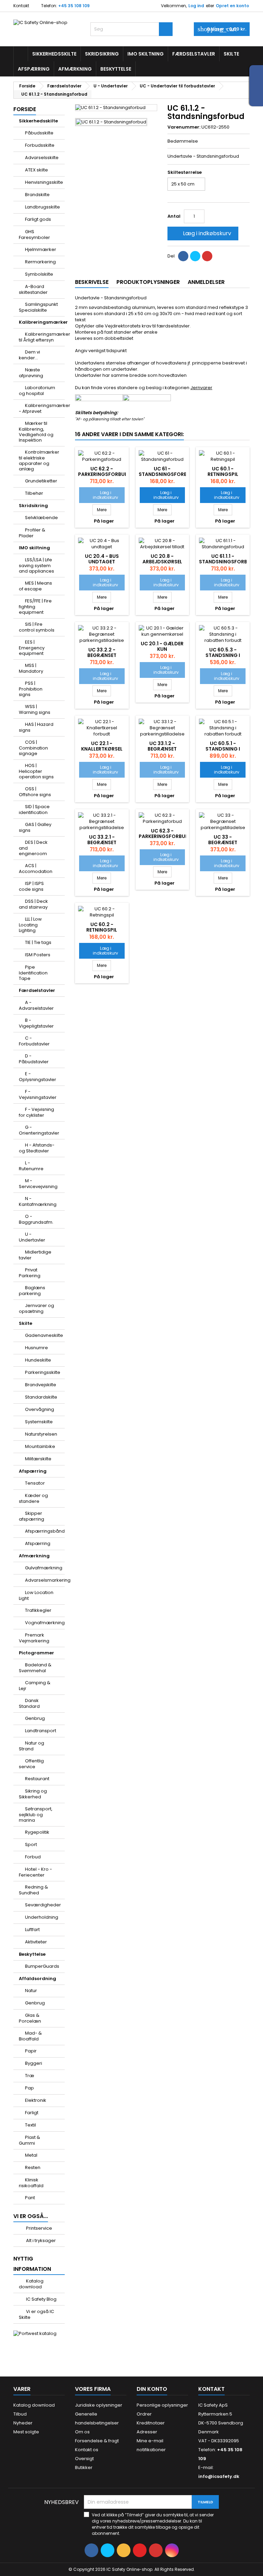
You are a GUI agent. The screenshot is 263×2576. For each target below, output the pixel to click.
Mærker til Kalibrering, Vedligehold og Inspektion (36, 432)
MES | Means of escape (35, 586)
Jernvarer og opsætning (36, 1308)
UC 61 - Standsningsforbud (166, 471)
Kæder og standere (33, 1498)
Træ (30, 2076)
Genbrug (35, 1718)
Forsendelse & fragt (97, 2441)
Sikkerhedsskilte (54, 54)
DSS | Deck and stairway (33, 904)
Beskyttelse (116, 69)
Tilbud (20, 2414)
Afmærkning (75, 69)
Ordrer (144, 2414)
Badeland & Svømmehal (35, 1668)
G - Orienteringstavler (39, 1130)
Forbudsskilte (40, 145)
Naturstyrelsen (41, 1434)
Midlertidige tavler (35, 1255)
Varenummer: (184, 127)
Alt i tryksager (40, 2240)
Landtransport (41, 1731)
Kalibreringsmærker (42, 322)
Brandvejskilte (41, 1385)
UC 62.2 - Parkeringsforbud (103, 471)
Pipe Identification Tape (33, 973)
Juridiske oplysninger (99, 2405)
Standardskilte (41, 1397)
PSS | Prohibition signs (31, 689)
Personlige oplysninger (162, 2405)
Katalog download (31, 2284)
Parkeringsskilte (43, 1372)
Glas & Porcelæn (30, 2018)
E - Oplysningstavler (37, 1077)
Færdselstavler (194, 54)
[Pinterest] (207, 256)
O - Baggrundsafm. (36, 1219)
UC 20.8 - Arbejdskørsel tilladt (162, 562)
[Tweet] (195, 256)
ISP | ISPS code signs (31, 886)
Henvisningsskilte (44, 182)
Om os (82, 2432)
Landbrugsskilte (42, 207)
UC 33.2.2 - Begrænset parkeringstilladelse (107, 655)
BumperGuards (42, 1966)
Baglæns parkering (32, 1291)
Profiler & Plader (32, 533)
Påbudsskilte (39, 133)
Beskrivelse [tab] (92, 282)
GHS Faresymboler (34, 235)
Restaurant (37, 1779)
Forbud (33, 1857)
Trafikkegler (38, 1610)
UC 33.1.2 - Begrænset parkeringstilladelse (167, 749)
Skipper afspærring (32, 1516)
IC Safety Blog (41, 2299)
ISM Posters (38, 955)
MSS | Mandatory (31, 668)
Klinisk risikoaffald (31, 2183)
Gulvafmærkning (44, 1568)
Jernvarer (201, 388)
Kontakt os (87, 2450)
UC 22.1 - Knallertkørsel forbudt (102, 749)
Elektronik (36, 2100)
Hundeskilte (38, 1360)
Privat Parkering (30, 1273)
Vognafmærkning (45, 1623)
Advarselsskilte (42, 158)
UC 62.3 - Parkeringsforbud (164, 834)
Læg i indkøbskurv (202, 233)
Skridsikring (102, 54)
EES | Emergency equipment (32, 648)
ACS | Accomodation (36, 868)
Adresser (147, 2432)
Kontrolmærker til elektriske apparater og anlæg (39, 460)
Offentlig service (31, 1764)
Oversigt (84, 2459)
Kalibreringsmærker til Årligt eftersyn (42, 337)
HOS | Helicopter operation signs (36, 771)
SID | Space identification (34, 810)
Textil (30, 2125)
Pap (29, 2088)
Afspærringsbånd (45, 1531)
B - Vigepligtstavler (36, 1023)
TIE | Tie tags (38, 942)
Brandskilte (37, 195)
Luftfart (32, 1930)
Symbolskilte (39, 274)
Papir (31, 2051)
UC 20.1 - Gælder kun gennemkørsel (162, 649)
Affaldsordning (37, 1979)
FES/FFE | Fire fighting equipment (35, 607)
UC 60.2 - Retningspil (102, 927)
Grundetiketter (41, 481)
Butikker (84, 2467)
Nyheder (23, 2423)
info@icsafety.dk (219, 2476)
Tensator (35, 1483)
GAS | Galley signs (35, 827)
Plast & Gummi (29, 2140)
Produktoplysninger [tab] (148, 282)
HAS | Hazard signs (36, 727)
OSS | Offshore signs (35, 792)
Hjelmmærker (41, 249)
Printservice (39, 2228)
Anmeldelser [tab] (206, 282)
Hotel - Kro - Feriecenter (35, 1872)
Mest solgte (26, 2432)
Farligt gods (38, 219)
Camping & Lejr (35, 1686)
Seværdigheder (43, 1905)
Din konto (152, 2389)
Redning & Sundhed (33, 1890)
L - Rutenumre (31, 1166)
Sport (31, 1844)
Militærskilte (38, 1459)
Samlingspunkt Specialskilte (38, 307)
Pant (30, 2198)
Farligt (32, 2113)
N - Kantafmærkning (38, 1201)
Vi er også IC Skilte (36, 2314)
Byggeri (34, 2063)
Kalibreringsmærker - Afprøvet (42, 408)
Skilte (231, 54)
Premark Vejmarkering (34, 1638)
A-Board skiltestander (33, 289)
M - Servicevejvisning (38, 1184)
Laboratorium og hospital (37, 391)
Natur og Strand (32, 1746)
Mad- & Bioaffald (30, 2036)
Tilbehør (34, 493)
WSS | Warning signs (35, 709)
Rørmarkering (40, 262)
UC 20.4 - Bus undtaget (102, 559)
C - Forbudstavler (34, 1041)
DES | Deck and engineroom (33, 848)
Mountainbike (40, 1446)
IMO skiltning (146, 54)
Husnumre (36, 1348)
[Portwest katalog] (35, 2333)
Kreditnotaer (151, 2423)
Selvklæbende (41, 518)
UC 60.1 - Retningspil (223, 471)
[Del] (183, 256)
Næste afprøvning (31, 373)
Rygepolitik (37, 1832)
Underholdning (42, 1917)
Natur (31, 1991)
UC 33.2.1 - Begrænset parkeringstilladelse (107, 842)
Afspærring (34, 69)
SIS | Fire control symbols (37, 627)
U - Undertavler (32, 1237)
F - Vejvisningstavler (38, 1094)
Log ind (196, 6)
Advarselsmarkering (45, 1580)
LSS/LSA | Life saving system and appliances (36, 565)
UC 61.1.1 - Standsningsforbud (227, 559)
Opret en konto (232, 6)
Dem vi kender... (29, 355)
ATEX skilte (36, 170)
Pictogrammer (36, 1653)
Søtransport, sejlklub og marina (36, 1814)
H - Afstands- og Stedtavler (37, 1148)
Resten (33, 2167)
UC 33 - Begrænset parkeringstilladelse (227, 842)
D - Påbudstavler (34, 1059)
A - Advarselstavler (36, 1005)
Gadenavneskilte (44, 1335)
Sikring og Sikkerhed (33, 1794)
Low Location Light (36, 1595)
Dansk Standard (29, 1703)
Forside (25, 109)
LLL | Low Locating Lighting (30, 925)
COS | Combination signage (33, 748)
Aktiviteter (36, 1942)
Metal (31, 2155)
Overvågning (40, 1409)
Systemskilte (39, 1422)
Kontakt (21, 6)
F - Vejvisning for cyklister (36, 1112)
